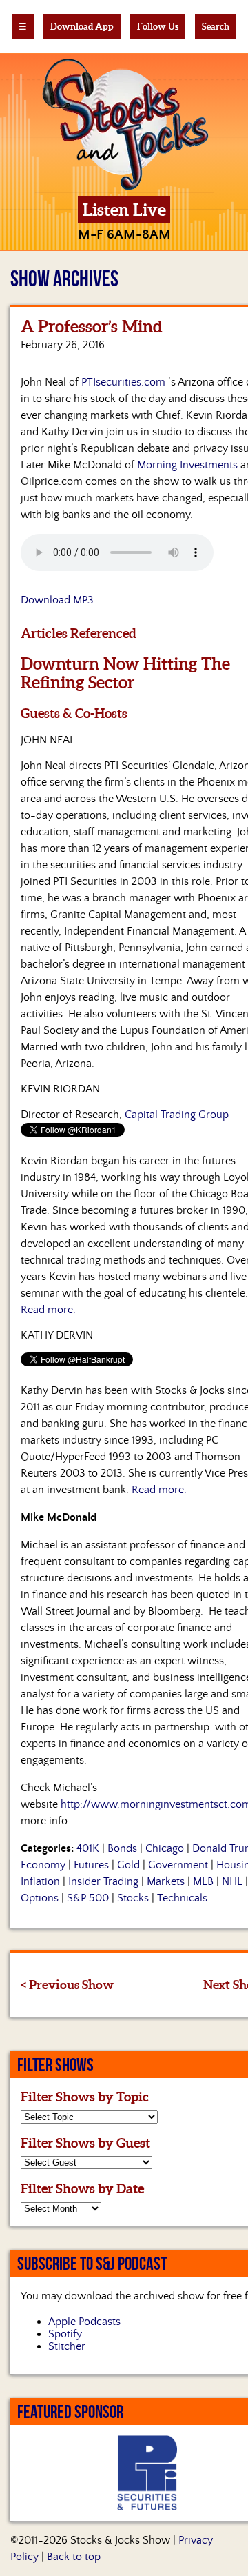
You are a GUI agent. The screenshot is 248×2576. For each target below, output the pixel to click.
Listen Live (124, 210)
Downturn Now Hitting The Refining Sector (125, 673)
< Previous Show (67, 1985)
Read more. (48, 1310)
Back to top (74, 2557)
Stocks (133, 1898)
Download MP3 (57, 600)
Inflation (40, 1881)
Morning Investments (187, 465)
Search (216, 27)
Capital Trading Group (177, 1115)
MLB (203, 1881)
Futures (91, 1865)
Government (178, 1865)
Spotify (65, 2334)
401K (88, 1848)
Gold (128, 1865)
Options (40, 1898)
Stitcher (67, 2346)
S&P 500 (88, 1898)
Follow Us (158, 27)
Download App (82, 27)
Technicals (182, 1898)
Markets (166, 1881)
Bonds (122, 1848)
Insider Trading (103, 1881)
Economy (43, 1865)
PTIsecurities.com (123, 382)
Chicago (165, 1848)
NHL (232, 1881)
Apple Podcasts (84, 2322)
